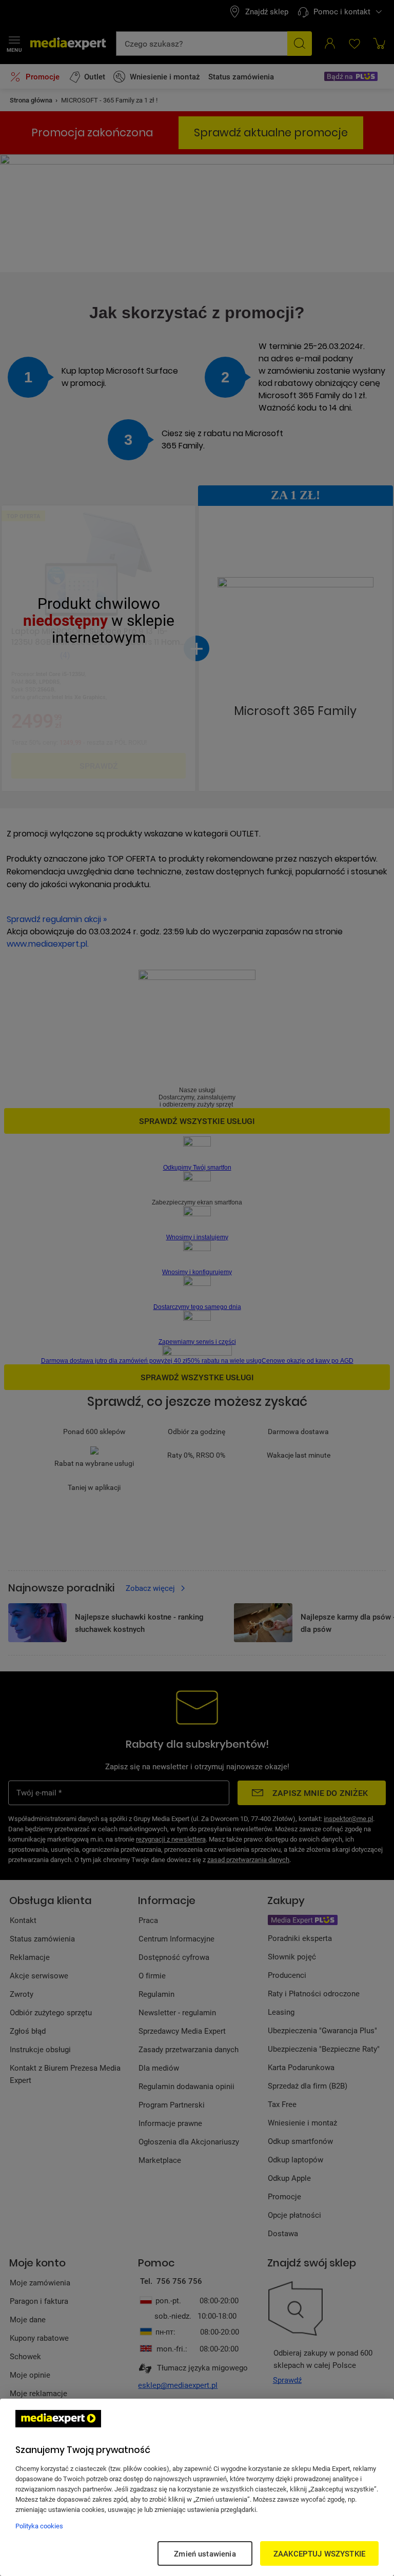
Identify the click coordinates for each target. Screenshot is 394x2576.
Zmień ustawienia (205, 2553)
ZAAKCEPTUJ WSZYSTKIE (319, 2553)
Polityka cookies (39, 2526)
